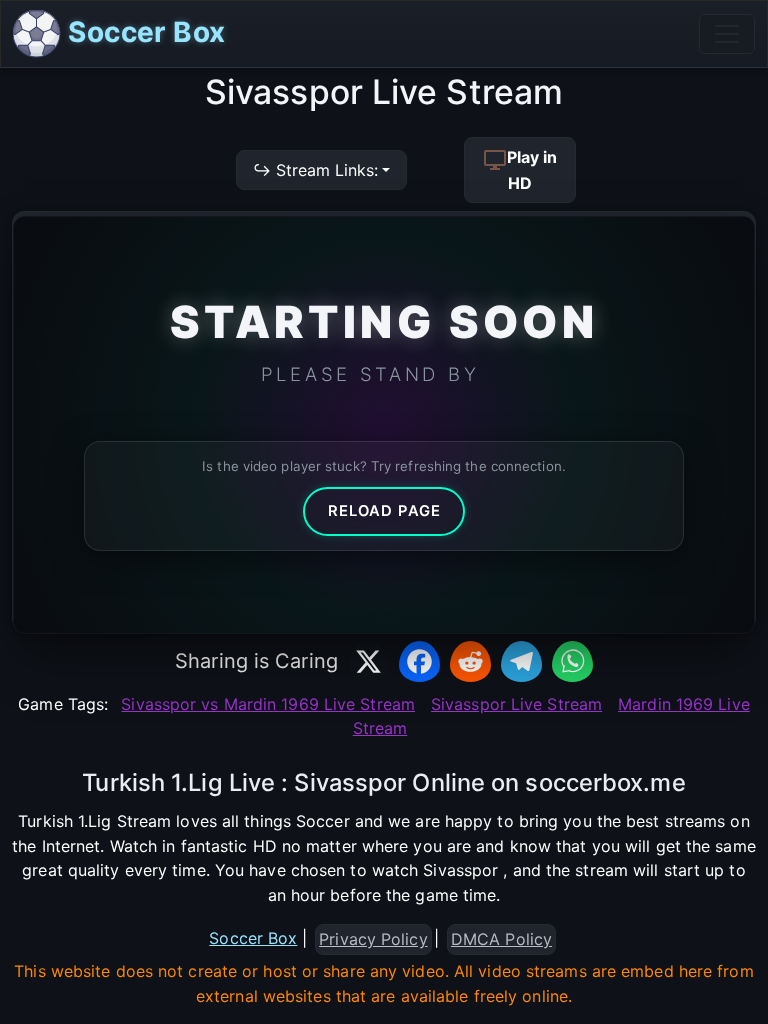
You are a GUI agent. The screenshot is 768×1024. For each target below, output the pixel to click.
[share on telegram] (521, 661)
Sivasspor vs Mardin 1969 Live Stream (268, 704)
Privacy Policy (373, 939)
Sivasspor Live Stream (516, 704)
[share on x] (368, 661)
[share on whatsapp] (572, 661)
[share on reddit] (470, 661)
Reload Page (384, 511)
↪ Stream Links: (315, 170)
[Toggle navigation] (727, 34)
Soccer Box (143, 32)
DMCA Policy (501, 939)
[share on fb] (419, 661)
